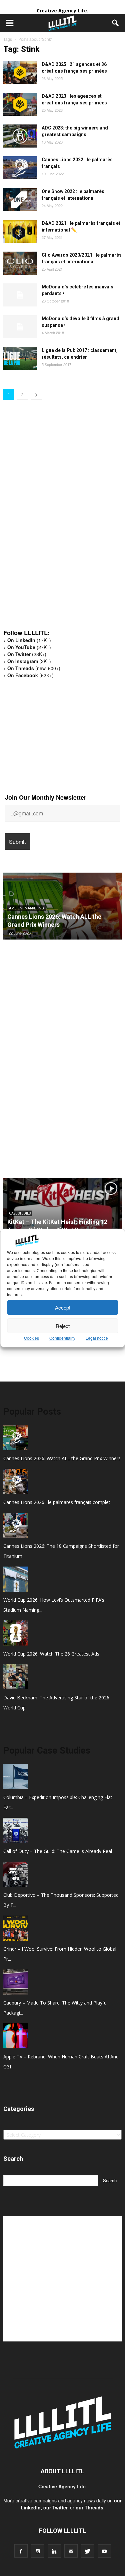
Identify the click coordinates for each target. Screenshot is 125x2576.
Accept (63, 1307)
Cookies (31, 1338)
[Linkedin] (54, 2551)
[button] (116, 23)
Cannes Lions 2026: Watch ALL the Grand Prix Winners (62, 1458)
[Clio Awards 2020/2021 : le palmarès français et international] (20, 263)
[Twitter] (88, 2551)
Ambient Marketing (26, 908)
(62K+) (30, 675)
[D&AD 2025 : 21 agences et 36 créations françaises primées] (20, 72)
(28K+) (27, 654)
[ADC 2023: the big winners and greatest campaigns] (20, 136)
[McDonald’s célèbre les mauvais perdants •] (20, 295)
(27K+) (29, 647)
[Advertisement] (53, 520)
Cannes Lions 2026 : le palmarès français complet (57, 1502)
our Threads (89, 2507)
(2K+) (29, 661)
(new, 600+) (34, 668)
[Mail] (71, 2551)
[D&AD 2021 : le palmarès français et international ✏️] (20, 231)
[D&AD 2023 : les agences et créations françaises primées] (20, 104)
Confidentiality (62, 1338)
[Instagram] (38, 2551)
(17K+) (29, 640)
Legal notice (97, 1338)
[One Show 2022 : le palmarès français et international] (20, 200)
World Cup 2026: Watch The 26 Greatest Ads (51, 1654)
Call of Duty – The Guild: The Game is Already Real (58, 1851)
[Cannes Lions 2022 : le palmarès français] (20, 168)
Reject (63, 1326)
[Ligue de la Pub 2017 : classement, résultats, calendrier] (20, 359)
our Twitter (55, 2507)
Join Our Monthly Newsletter (46, 797)
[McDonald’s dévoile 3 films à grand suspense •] (20, 327)
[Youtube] (104, 2551)
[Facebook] (21, 2551)
